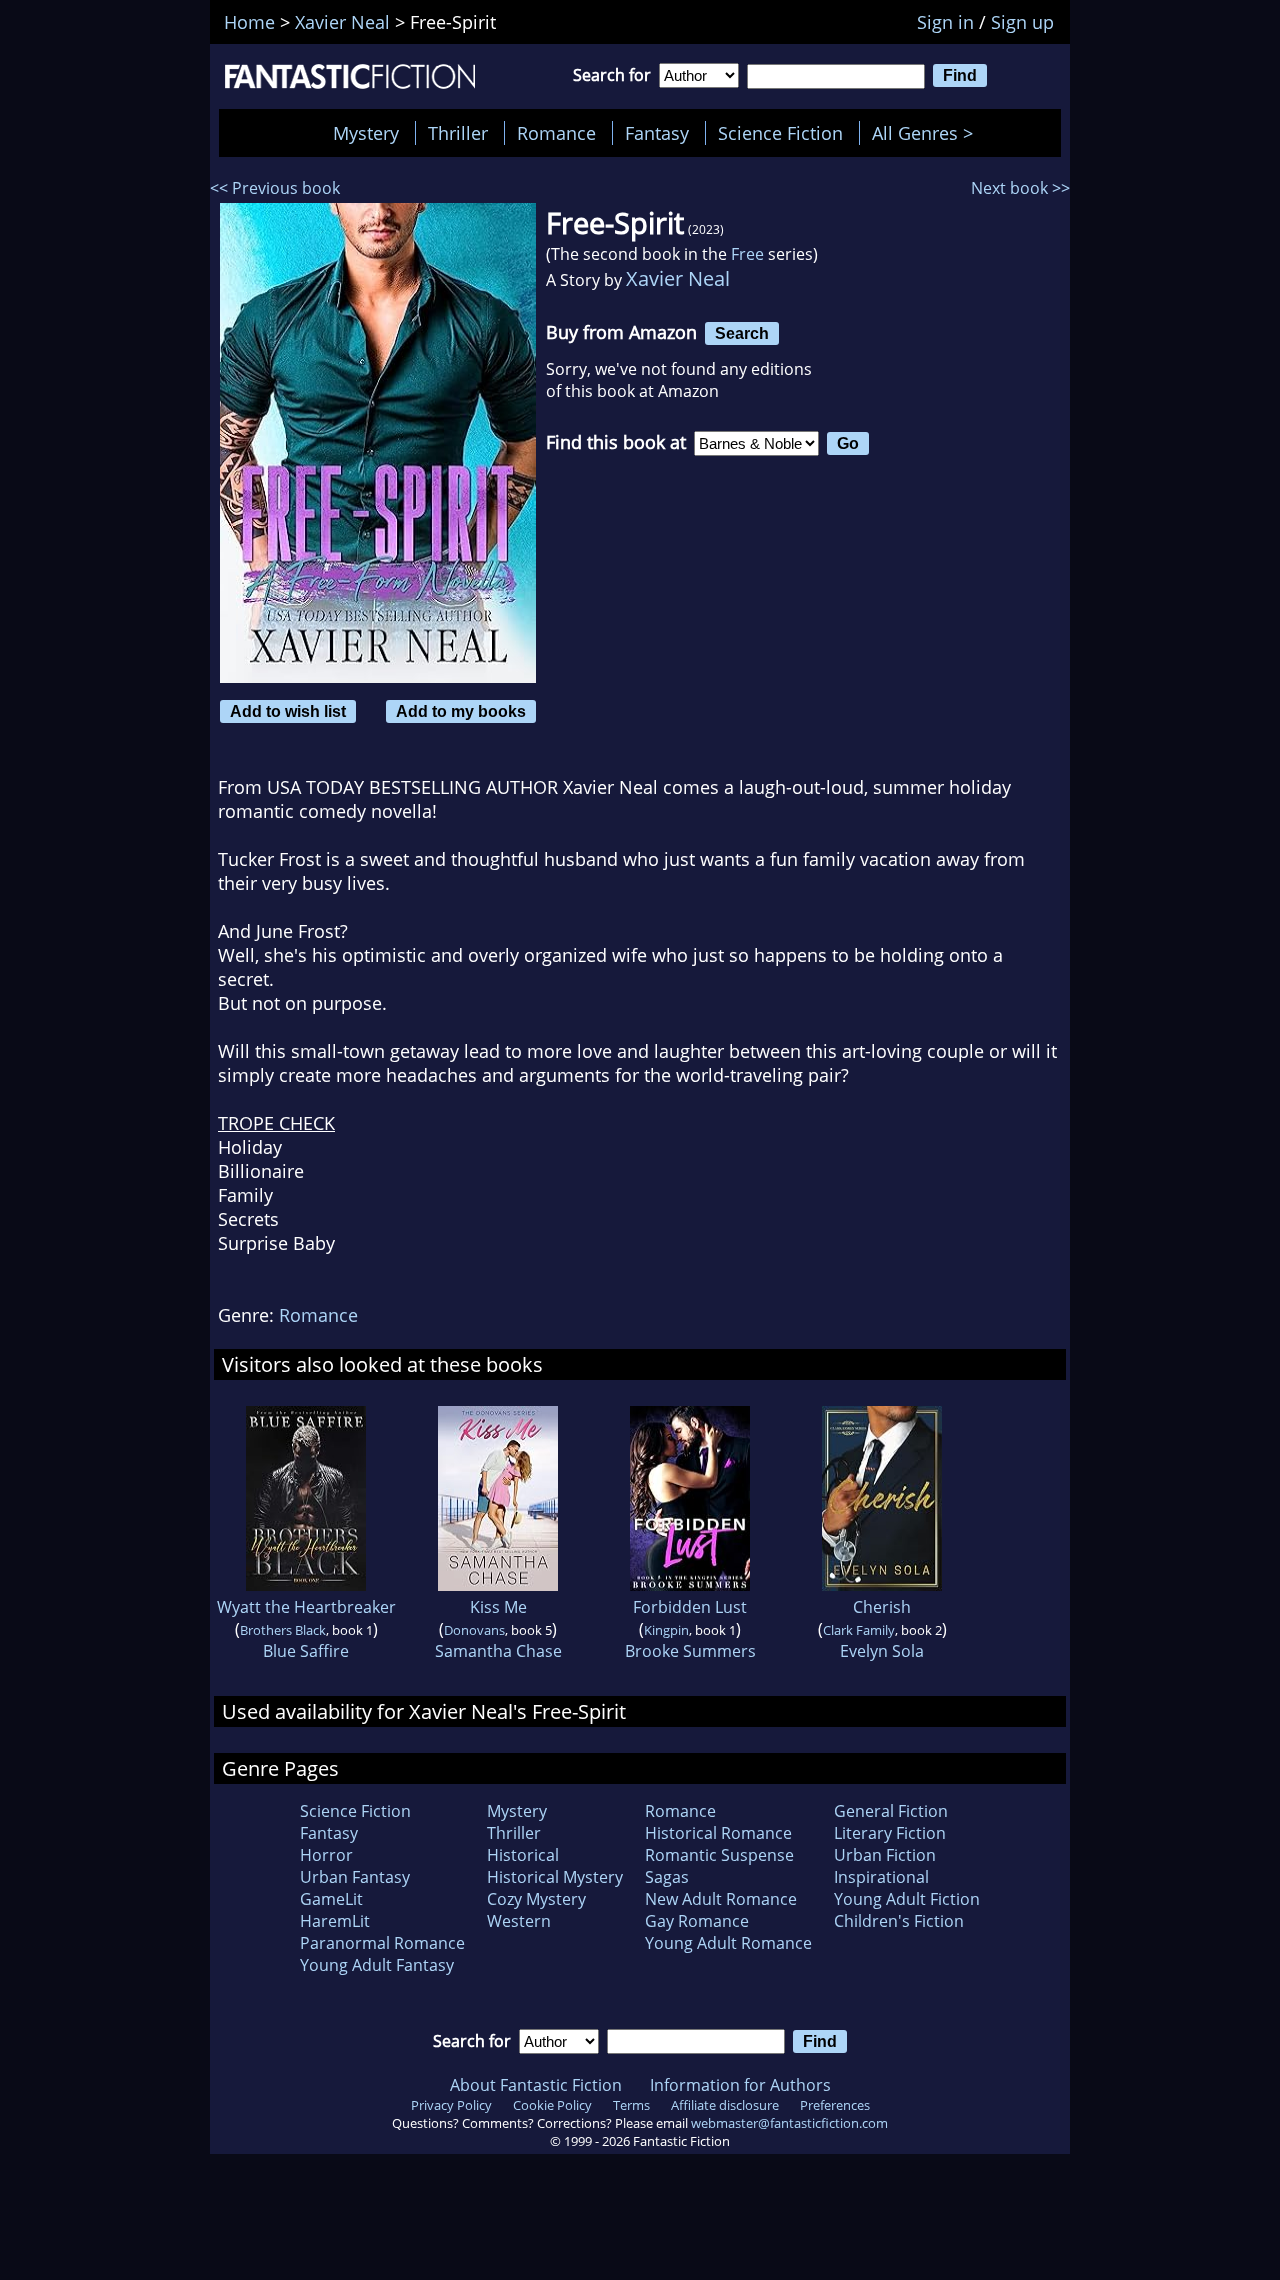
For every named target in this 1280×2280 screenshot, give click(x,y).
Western (519, 1921)
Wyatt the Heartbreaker (306, 1607)
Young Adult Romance (728, 1943)
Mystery (366, 133)
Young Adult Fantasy (377, 1965)
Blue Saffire (306, 1651)
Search (742, 333)
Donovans (474, 1630)
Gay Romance (697, 1921)
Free (747, 254)
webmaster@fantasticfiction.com (789, 2123)
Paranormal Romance (382, 1943)
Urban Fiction (885, 1855)
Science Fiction (780, 133)
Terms (631, 2105)
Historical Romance (718, 1833)
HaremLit (335, 1921)
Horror (326, 1855)
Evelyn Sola (882, 1651)
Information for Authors (740, 2085)
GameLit (331, 1899)
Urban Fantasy (355, 1877)
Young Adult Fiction (907, 1899)
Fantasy (657, 133)
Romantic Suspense (719, 1855)
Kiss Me (498, 1607)
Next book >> (1020, 188)
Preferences (835, 2105)
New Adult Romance (721, 1899)
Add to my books (461, 711)
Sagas (667, 1877)
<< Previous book (275, 188)
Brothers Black (283, 1630)
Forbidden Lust (690, 1607)
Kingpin (666, 1630)
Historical (523, 1855)
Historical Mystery (555, 1877)
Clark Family (859, 1630)
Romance (556, 133)
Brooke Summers (690, 1651)
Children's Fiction (899, 1921)
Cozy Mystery (536, 1899)
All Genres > (927, 133)
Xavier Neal (678, 278)
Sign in (945, 22)
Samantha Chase (498, 1651)
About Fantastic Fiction (536, 2085)
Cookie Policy (552, 2105)
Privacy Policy (451, 2105)
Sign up (1022, 22)
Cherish (882, 1607)
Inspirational (881, 1877)
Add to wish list (288, 711)
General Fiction (891, 1811)
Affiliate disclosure (725, 2105)
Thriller (458, 133)
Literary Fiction (890, 1833)
